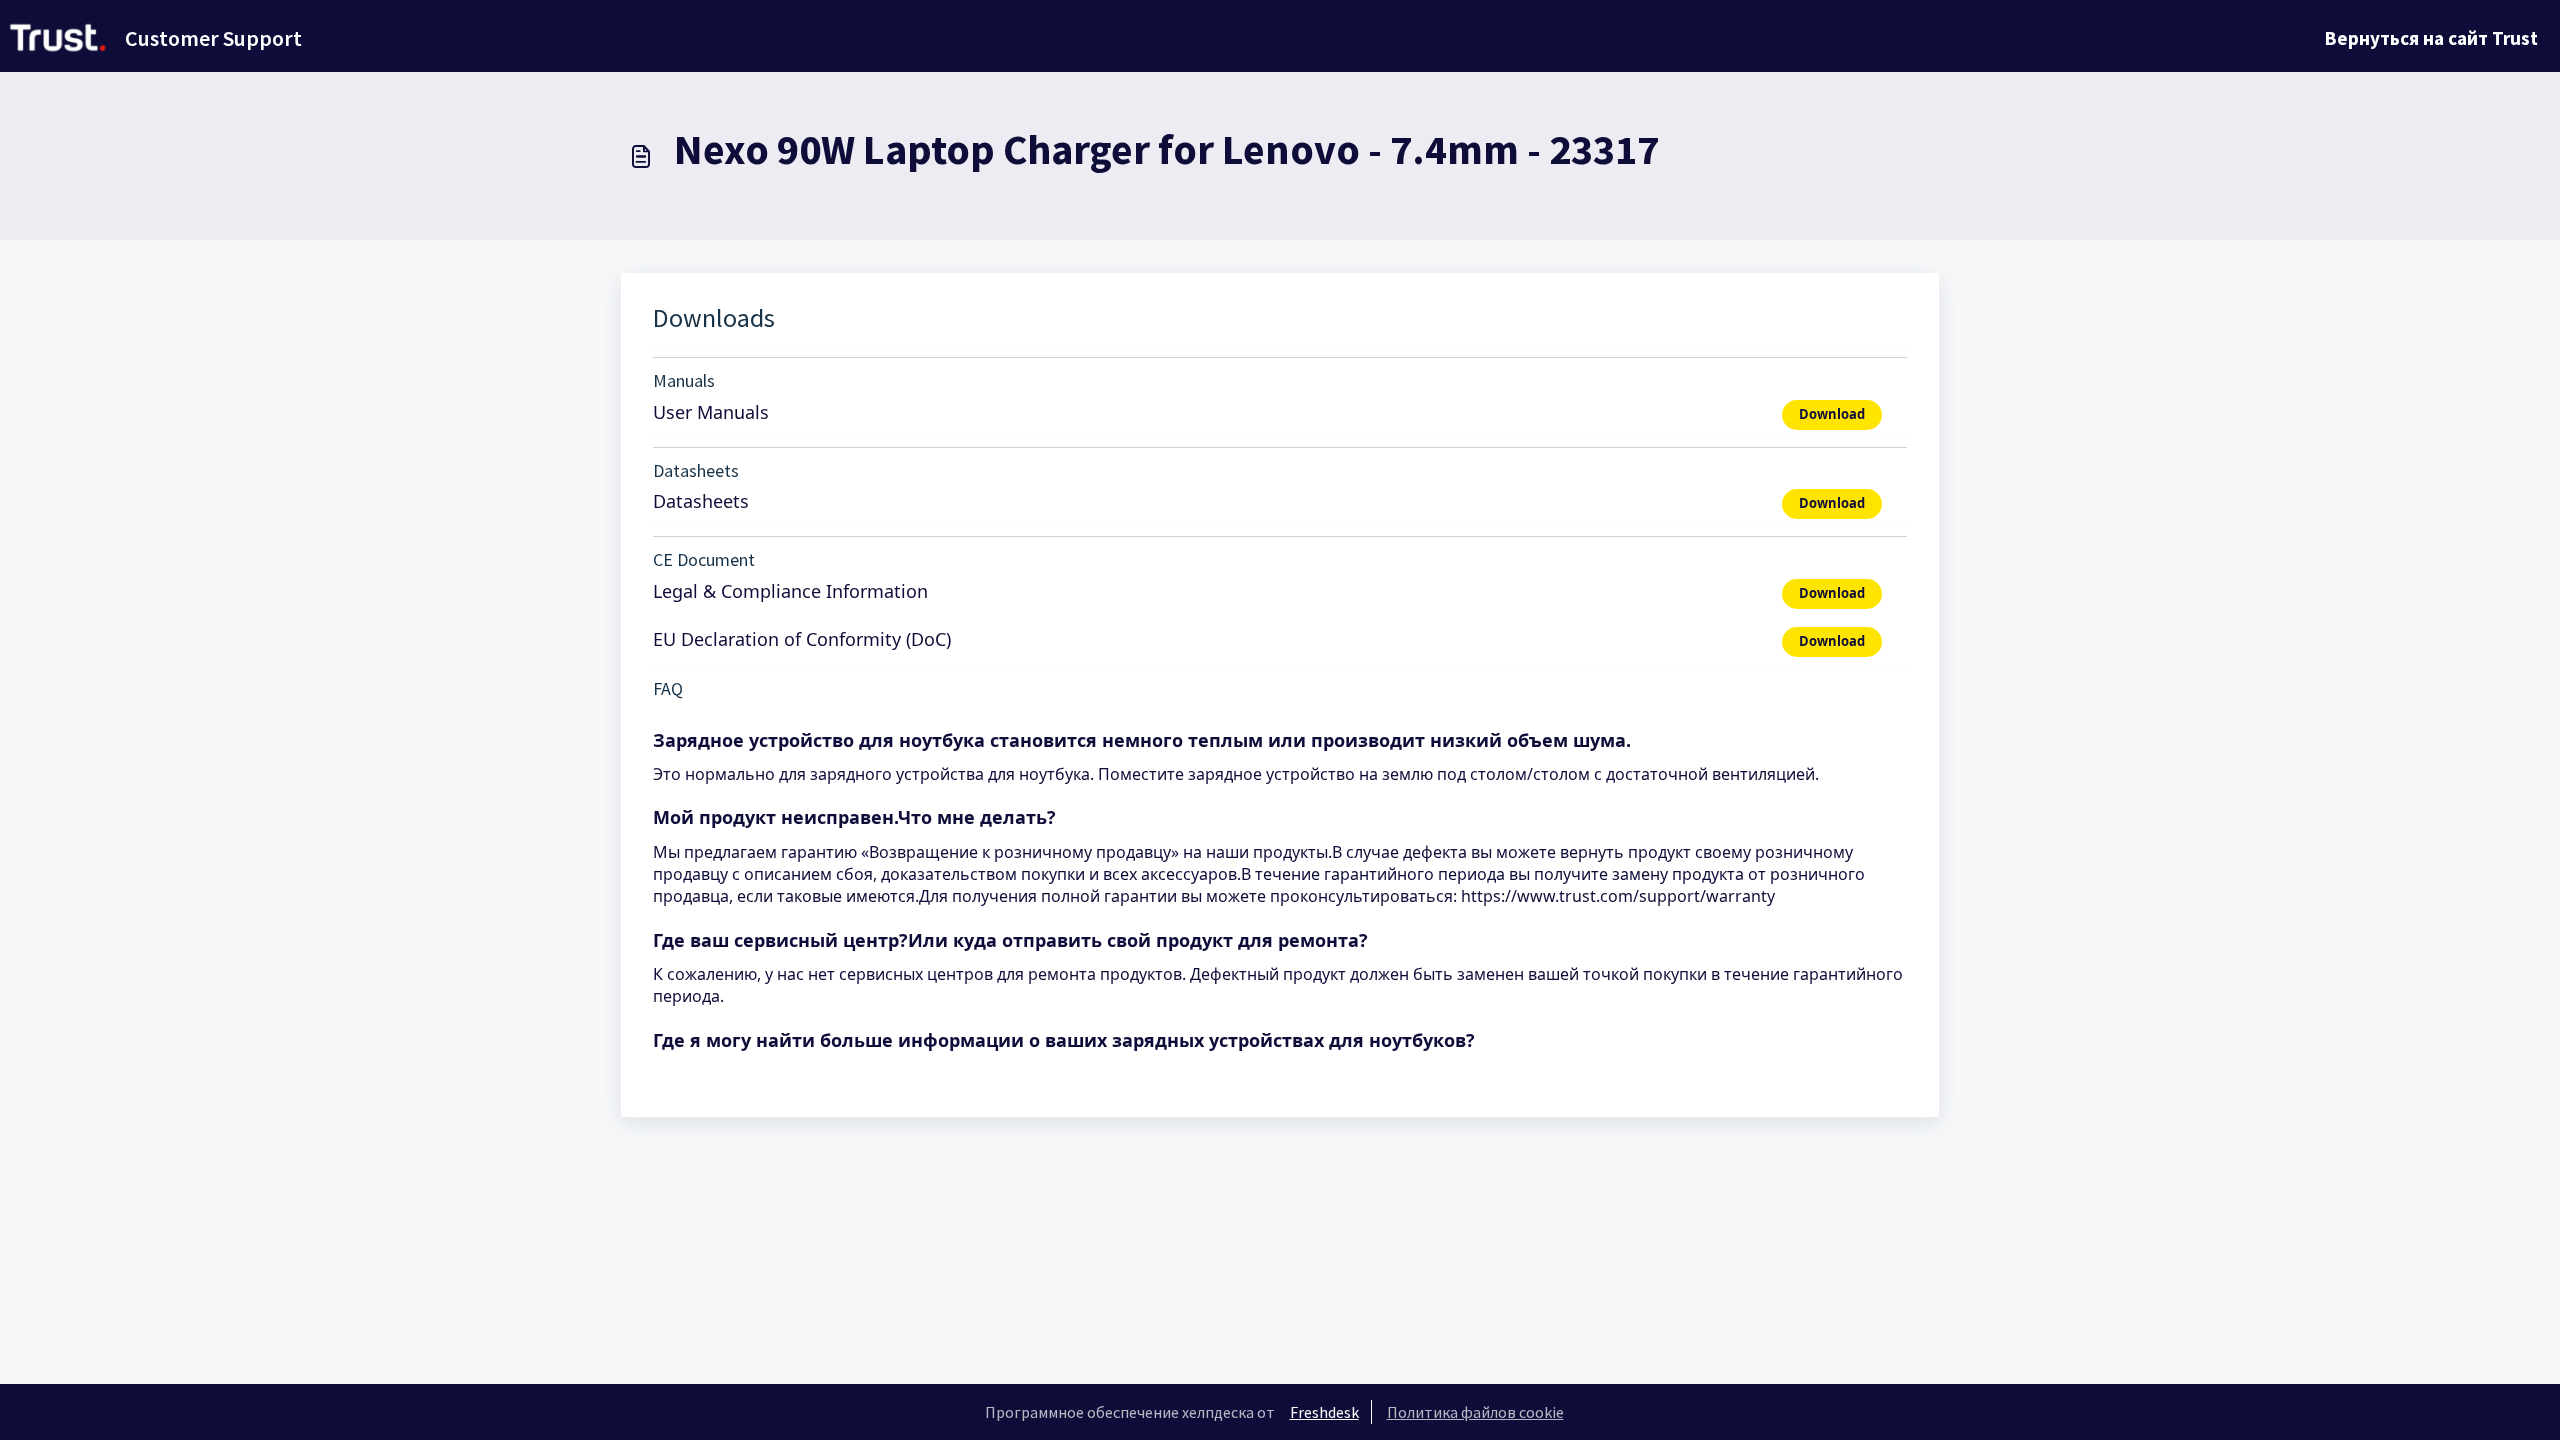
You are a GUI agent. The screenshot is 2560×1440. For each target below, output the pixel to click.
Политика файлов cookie (1475, 1412)
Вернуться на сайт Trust (2431, 38)
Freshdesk (1324, 1412)
